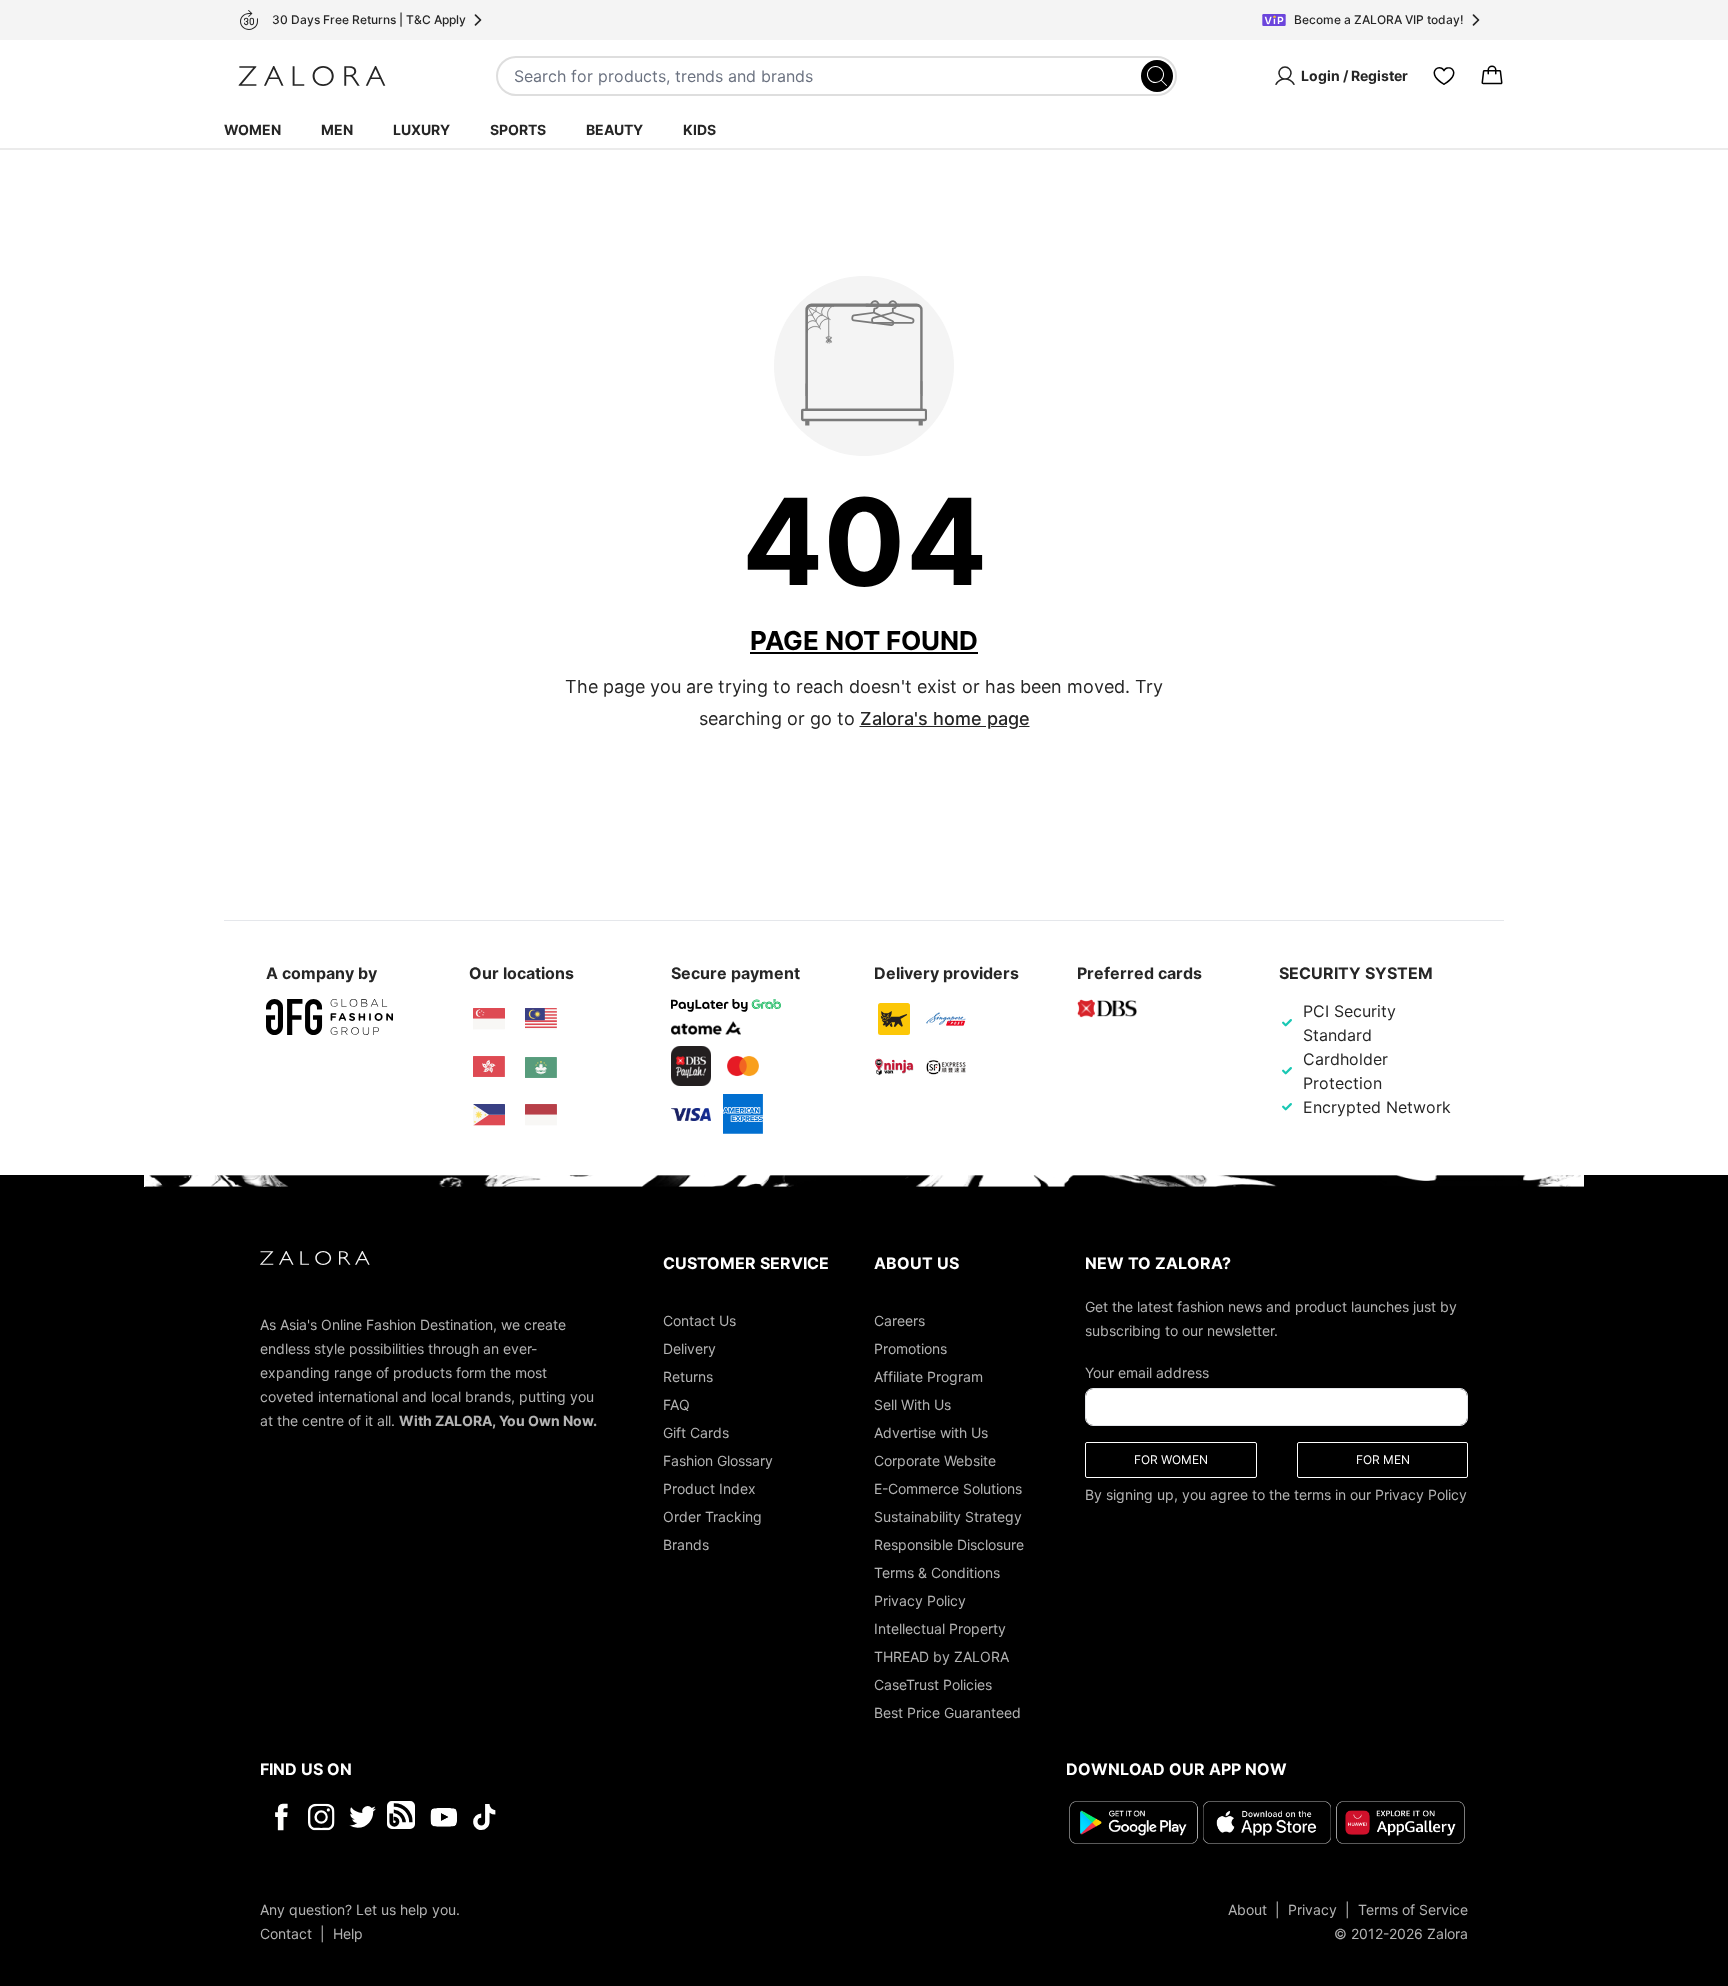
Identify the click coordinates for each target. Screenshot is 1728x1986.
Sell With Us (912, 1404)
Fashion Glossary (718, 1460)
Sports (518, 129)
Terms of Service (1413, 1909)
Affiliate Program (928, 1376)
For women (1171, 1459)
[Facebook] (280, 1817)
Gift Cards (696, 1432)
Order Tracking (712, 1516)
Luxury (421, 129)
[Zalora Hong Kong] (489, 1067)
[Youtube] (443, 1817)
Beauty (614, 129)
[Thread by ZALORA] (403, 1817)
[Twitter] (362, 1817)
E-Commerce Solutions (948, 1488)
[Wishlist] (1444, 76)
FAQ (676, 1404)
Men (337, 129)
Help (348, 1933)
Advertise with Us (931, 1432)
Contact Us (699, 1320)
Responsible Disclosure (949, 1544)
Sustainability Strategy (948, 1516)
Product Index (709, 1488)
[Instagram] (321, 1817)
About (1247, 1909)
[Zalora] (312, 76)
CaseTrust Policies (933, 1684)
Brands (686, 1544)
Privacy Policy (920, 1600)
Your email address (1147, 1372)
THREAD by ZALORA (941, 1656)
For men (1383, 1459)
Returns (688, 1376)
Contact (286, 1933)
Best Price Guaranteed (947, 1712)
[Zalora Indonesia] (541, 1115)
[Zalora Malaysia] (541, 1019)
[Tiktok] (614, 1817)
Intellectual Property (940, 1628)
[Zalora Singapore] (489, 1019)
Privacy (1312, 1909)
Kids (699, 129)
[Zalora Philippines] (489, 1115)
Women (252, 129)
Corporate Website (935, 1460)
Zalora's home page (945, 718)
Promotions (910, 1348)
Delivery (689, 1348)
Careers (899, 1320)
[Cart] (1492, 76)
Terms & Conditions (937, 1572)
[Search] (1157, 76)
